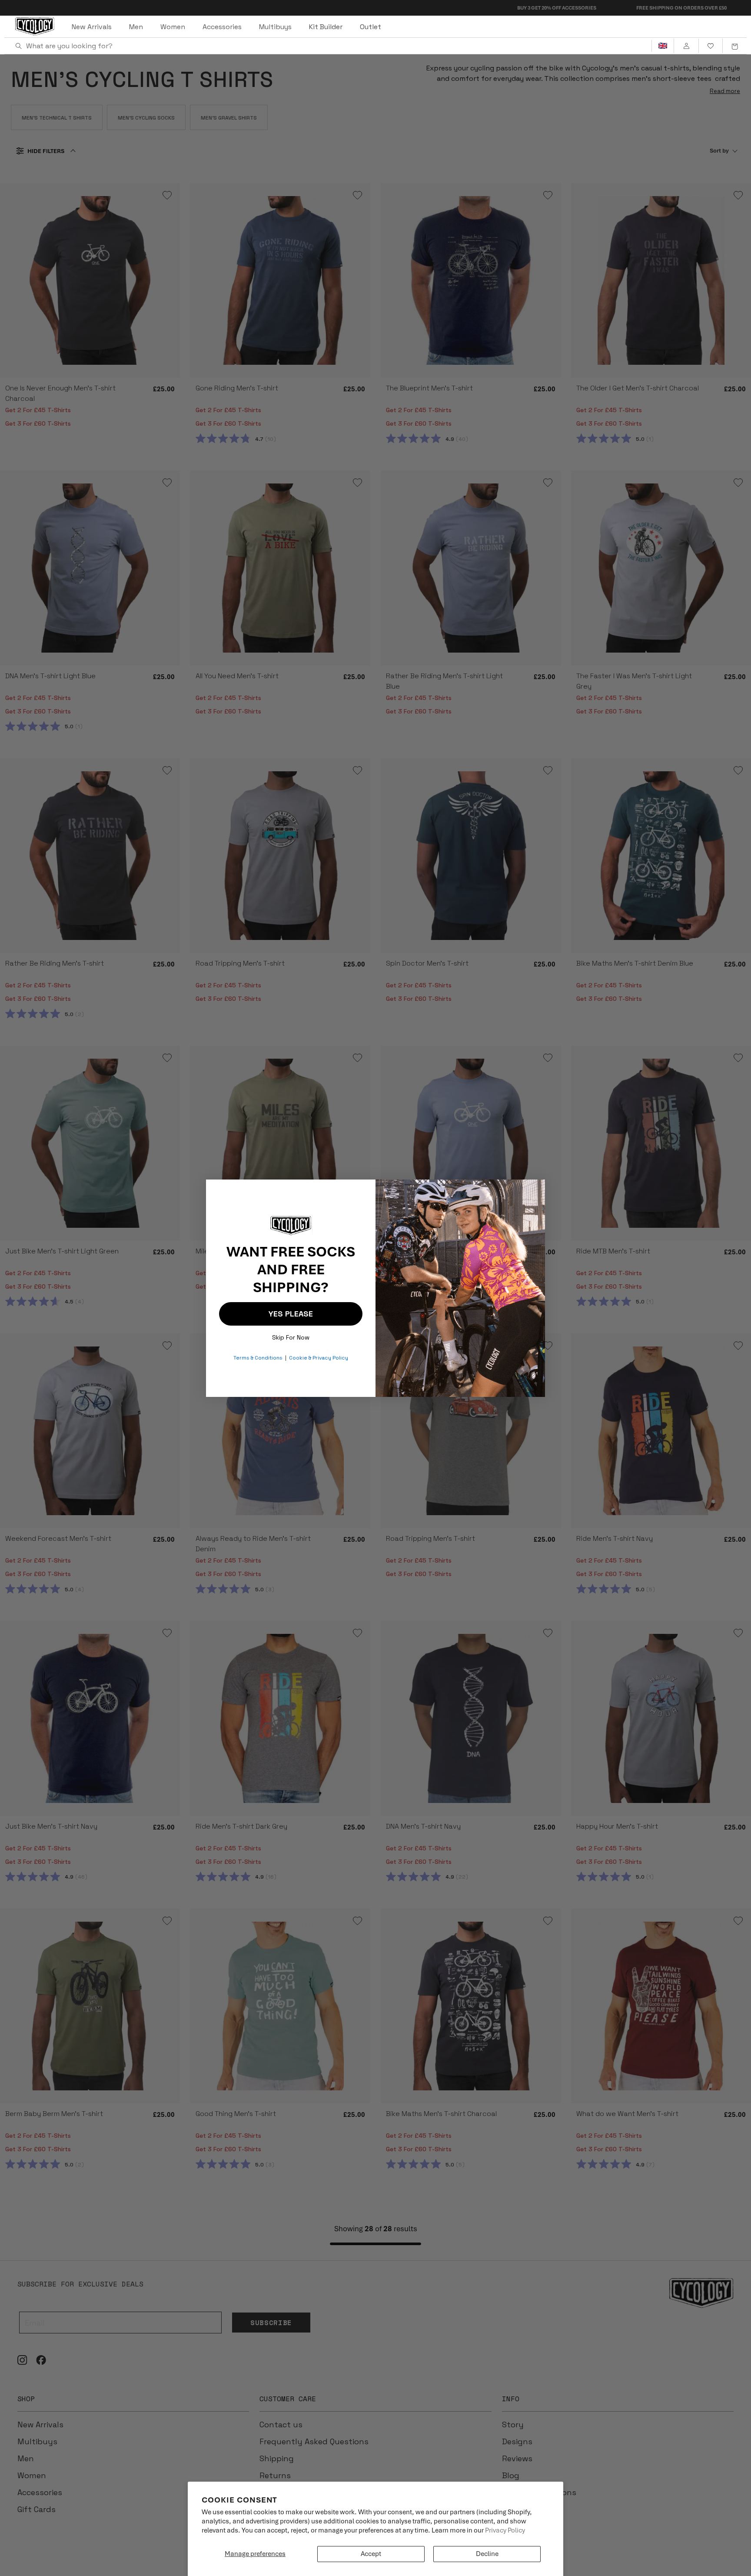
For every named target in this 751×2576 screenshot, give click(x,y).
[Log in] (686, 46)
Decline (487, 2554)
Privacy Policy (505, 2530)
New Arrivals (92, 27)
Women (173, 27)
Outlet (371, 27)
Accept (371, 2554)
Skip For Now (291, 1335)
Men (136, 27)
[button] (734, 46)
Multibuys (275, 27)
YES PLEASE (291, 1314)
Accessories (222, 27)
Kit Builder (326, 27)
